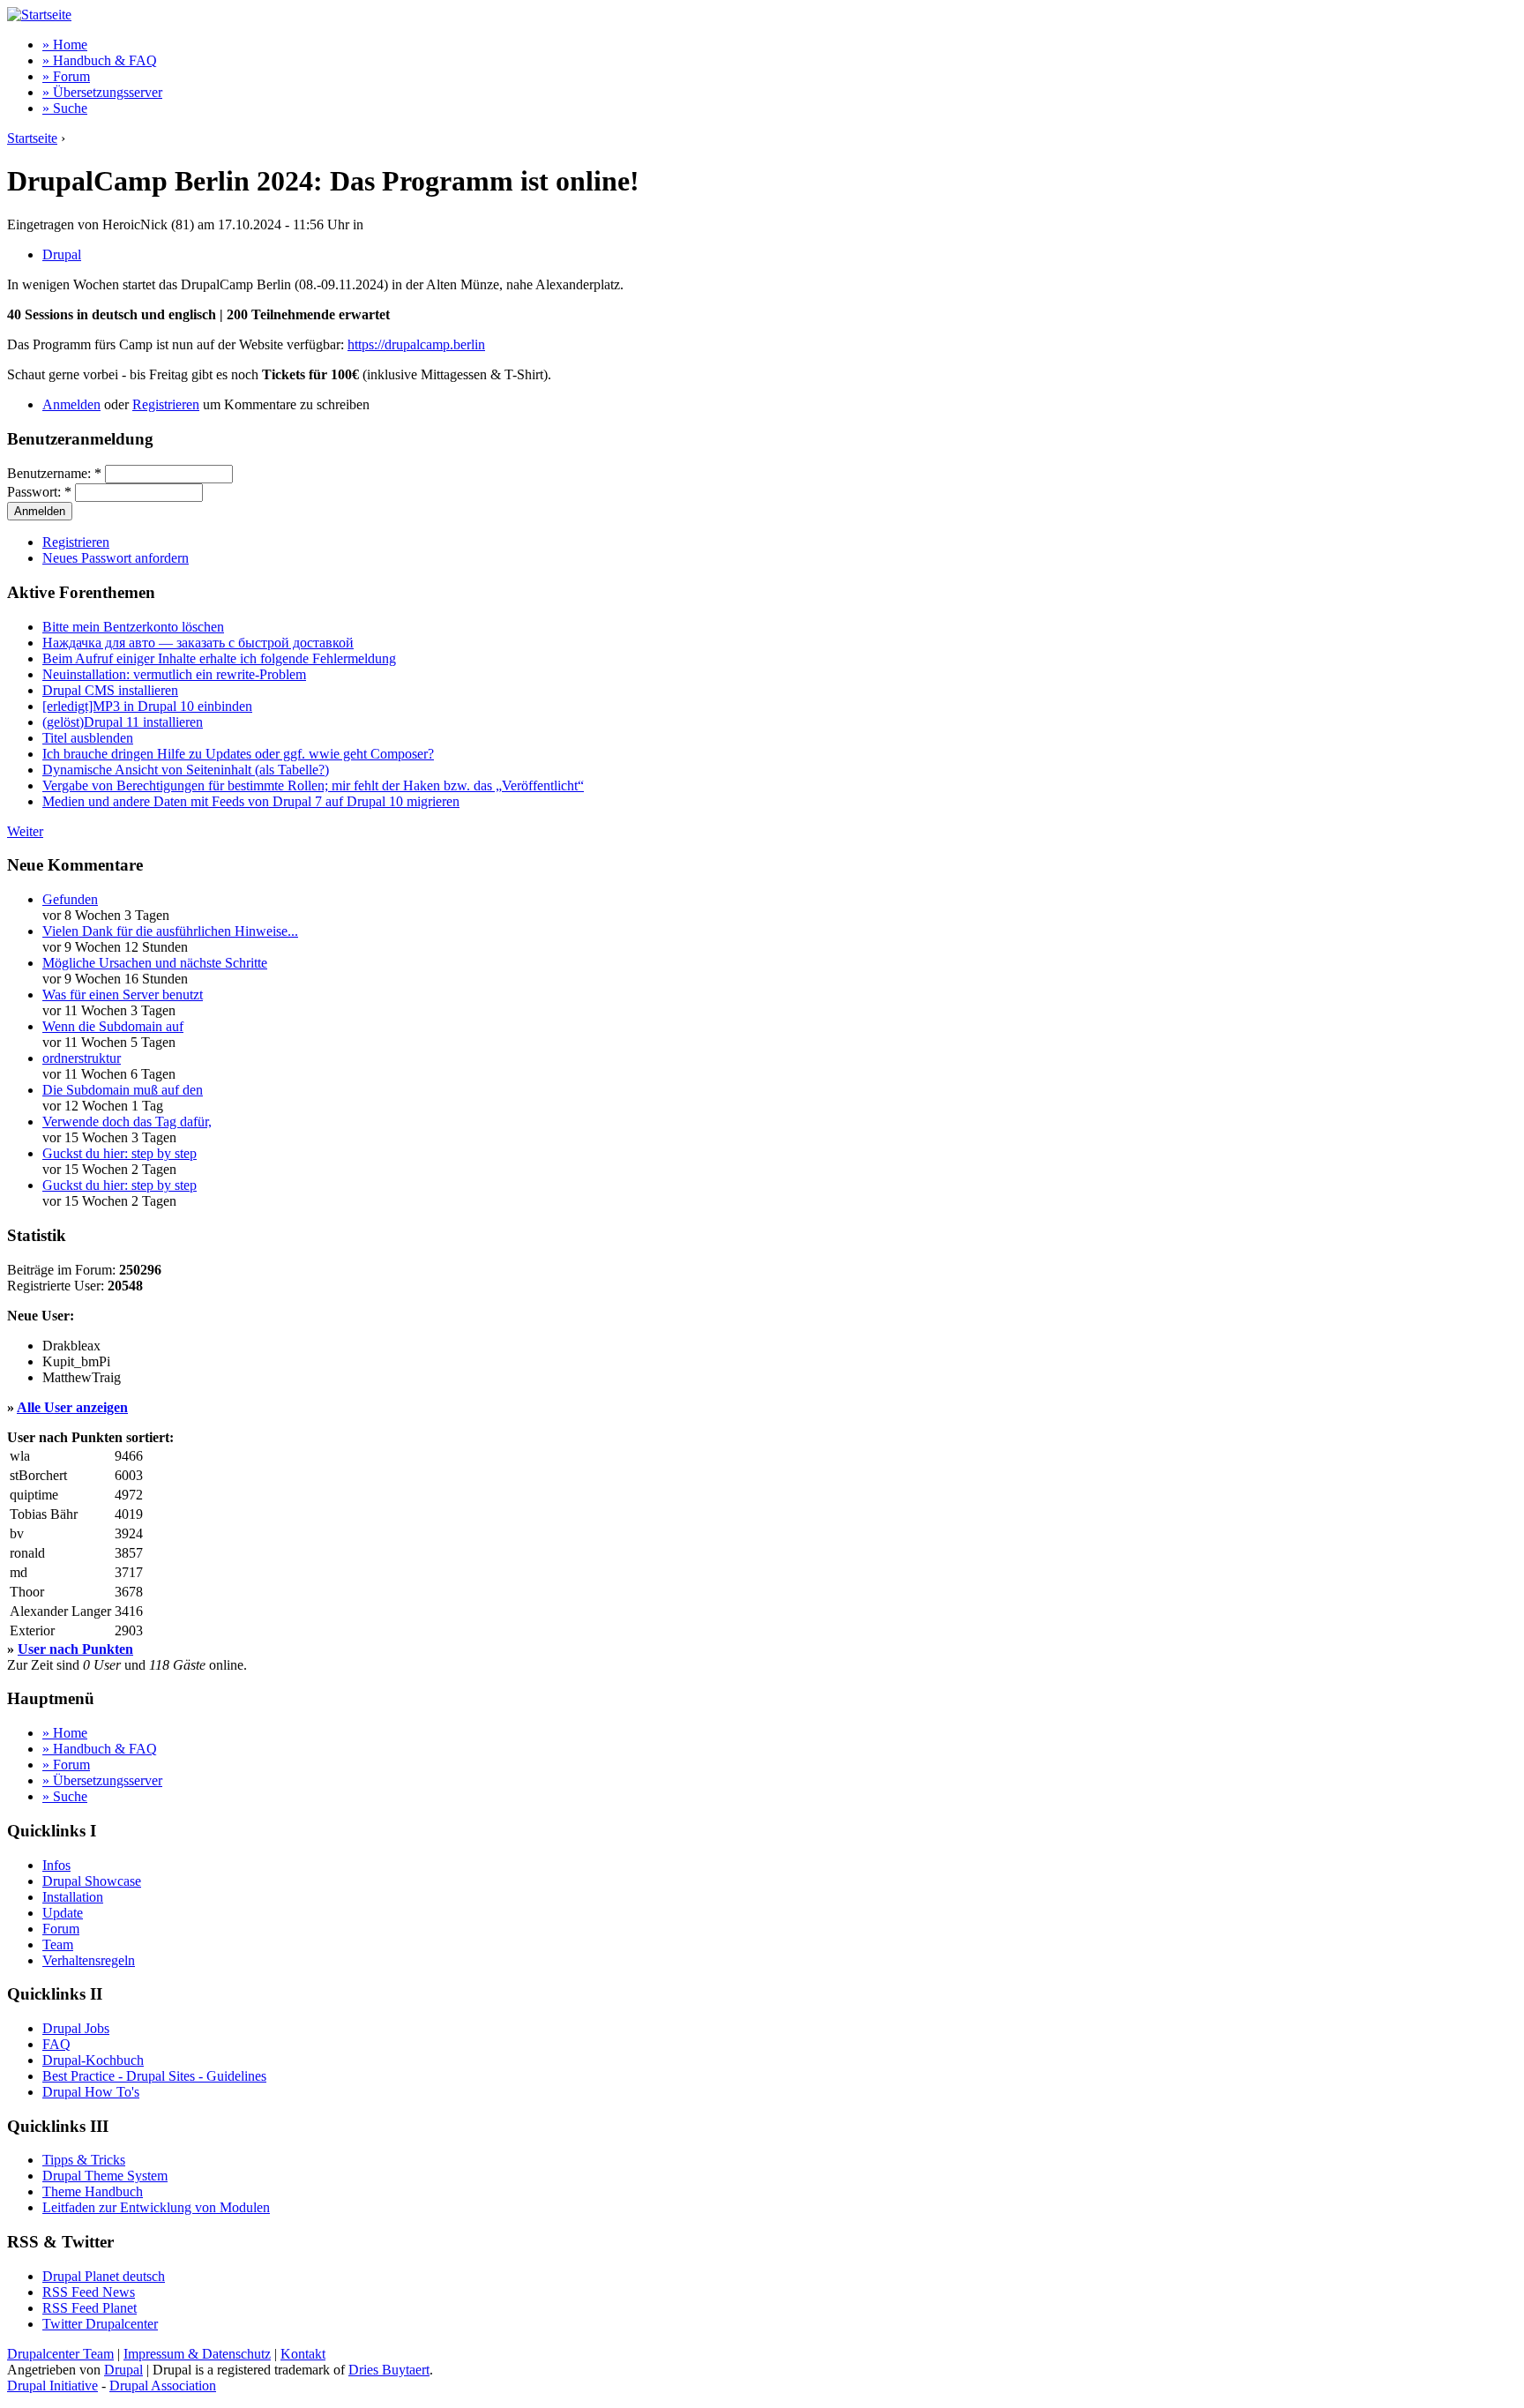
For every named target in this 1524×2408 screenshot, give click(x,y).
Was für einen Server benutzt (123, 995)
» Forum (66, 76)
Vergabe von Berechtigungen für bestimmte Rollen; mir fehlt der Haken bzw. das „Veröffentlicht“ (313, 785)
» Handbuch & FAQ (100, 60)
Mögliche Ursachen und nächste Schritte (155, 963)
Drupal (62, 254)
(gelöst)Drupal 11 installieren (123, 722)
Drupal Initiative (52, 2386)
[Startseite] (39, 15)
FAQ (56, 2044)
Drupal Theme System (105, 2176)
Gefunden (70, 899)
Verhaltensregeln (89, 1960)
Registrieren (166, 404)
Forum (61, 1929)
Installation (73, 1897)
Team (58, 1944)
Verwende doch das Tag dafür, (127, 1122)
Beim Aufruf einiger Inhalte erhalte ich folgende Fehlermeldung (219, 658)
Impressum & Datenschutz (197, 2354)
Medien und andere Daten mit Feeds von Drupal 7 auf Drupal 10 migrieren (251, 801)
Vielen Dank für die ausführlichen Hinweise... (170, 931)
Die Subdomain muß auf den (123, 1090)
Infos (56, 1865)
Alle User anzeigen (72, 1407)
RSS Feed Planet (90, 2308)
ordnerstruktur (82, 1058)
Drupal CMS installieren (110, 690)
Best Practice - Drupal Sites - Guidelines (154, 2076)
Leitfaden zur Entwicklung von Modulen (156, 2207)
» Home (65, 45)
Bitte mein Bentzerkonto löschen (133, 627)
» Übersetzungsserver (102, 92)
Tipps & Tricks (84, 2160)
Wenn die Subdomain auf (113, 1026)
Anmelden (71, 404)
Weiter (25, 831)
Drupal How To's (91, 2092)
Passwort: (39, 492)
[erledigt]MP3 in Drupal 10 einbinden (147, 706)
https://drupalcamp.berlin (416, 344)
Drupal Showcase (92, 1881)
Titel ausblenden (88, 738)
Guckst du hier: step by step (120, 1153)
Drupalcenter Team (60, 2354)
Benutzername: (54, 473)
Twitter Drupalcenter (100, 2324)
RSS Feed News (89, 2292)
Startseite (32, 138)
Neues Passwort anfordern (116, 558)
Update (63, 1913)
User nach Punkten (75, 1649)
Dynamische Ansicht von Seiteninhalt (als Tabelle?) (186, 770)
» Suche (65, 108)
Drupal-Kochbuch (93, 2060)
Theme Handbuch (93, 2191)
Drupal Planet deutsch (104, 2276)
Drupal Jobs (76, 2028)
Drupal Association (163, 2386)
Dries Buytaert (389, 2370)
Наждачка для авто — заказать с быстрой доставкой (198, 643)
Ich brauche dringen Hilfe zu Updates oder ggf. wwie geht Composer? (238, 754)
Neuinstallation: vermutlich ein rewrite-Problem (174, 674)
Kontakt (303, 2354)
